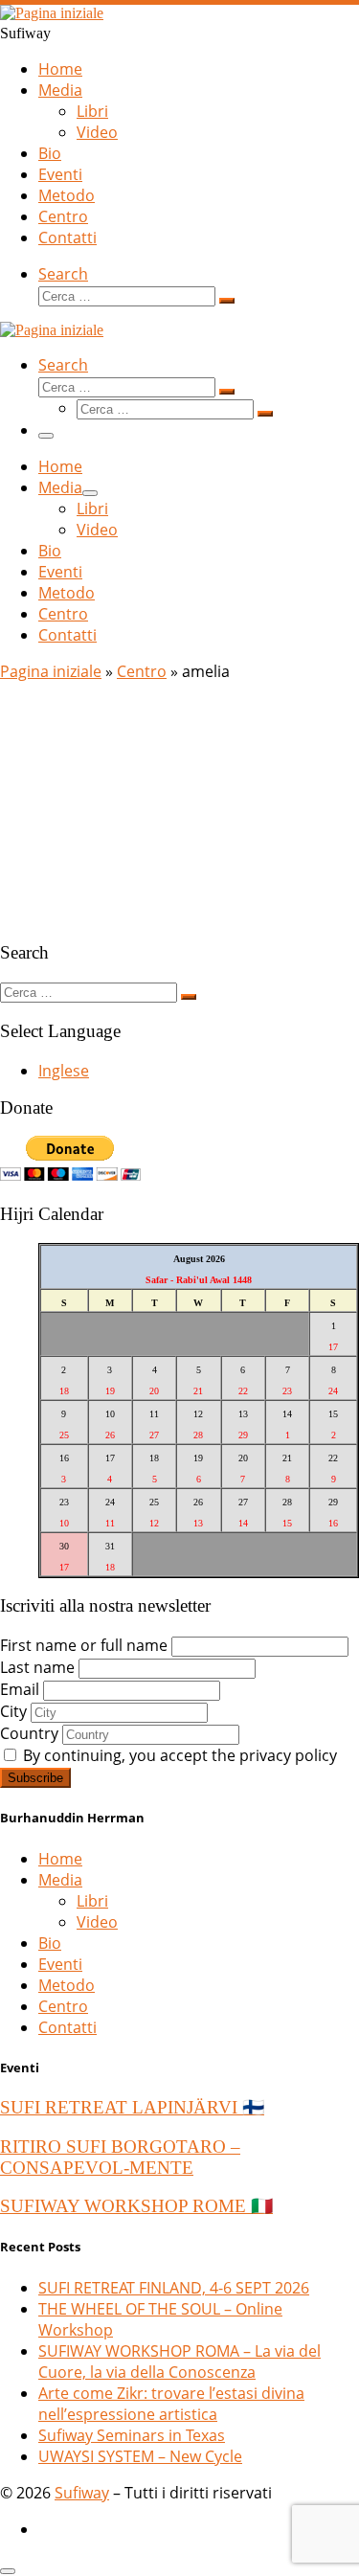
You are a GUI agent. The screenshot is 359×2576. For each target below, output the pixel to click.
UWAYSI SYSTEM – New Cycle (140, 2456)
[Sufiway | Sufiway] (52, 13)
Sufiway (82, 2493)
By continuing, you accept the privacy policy (178, 1755)
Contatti (67, 2027)
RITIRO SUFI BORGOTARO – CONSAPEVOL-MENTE (120, 2157)
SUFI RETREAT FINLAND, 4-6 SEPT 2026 (174, 2288)
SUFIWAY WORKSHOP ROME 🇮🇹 (136, 2206)
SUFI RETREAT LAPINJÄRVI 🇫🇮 (132, 2107)
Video (97, 1922)
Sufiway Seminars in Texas (132, 2435)
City (13, 1711)
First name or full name (84, 1645)
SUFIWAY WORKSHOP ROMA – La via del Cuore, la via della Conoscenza (179, 2361)
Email (20, 1689)
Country (29, 1733)
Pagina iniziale (51, 671)
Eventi (60, 1964)
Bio (50, 1943)
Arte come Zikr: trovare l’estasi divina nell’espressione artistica (171, 2404)
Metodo (67, 1985)
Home (60, 1859)
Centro (142, 671)
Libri (92, 1901)
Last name (37, 1667)
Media (60, 1880)
